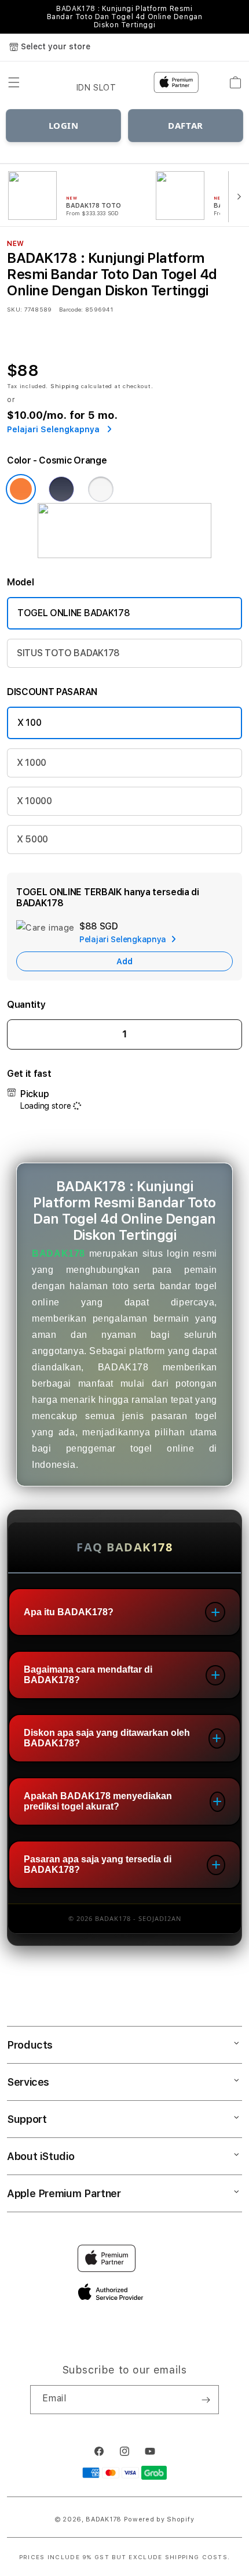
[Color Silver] (101, 489)
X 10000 (34, 801)
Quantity (26, 1005)
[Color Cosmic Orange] (21, 489)
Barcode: (71, 309)
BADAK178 (58, 1253)
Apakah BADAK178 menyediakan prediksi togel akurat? (98, 1801)
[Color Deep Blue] (61, 489)
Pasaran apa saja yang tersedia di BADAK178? (98, 1864)
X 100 (29, 723)
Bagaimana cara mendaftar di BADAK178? (88, 1675)
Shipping (65, 386)
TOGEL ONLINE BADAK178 (74, 613)
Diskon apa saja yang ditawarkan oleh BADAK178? (107, 1738)
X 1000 (32, 763)
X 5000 (32, 839)
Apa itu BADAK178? (69, 1612)
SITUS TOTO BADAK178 (68, 653)
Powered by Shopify (159, 2519)
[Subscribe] (206, 2400)
